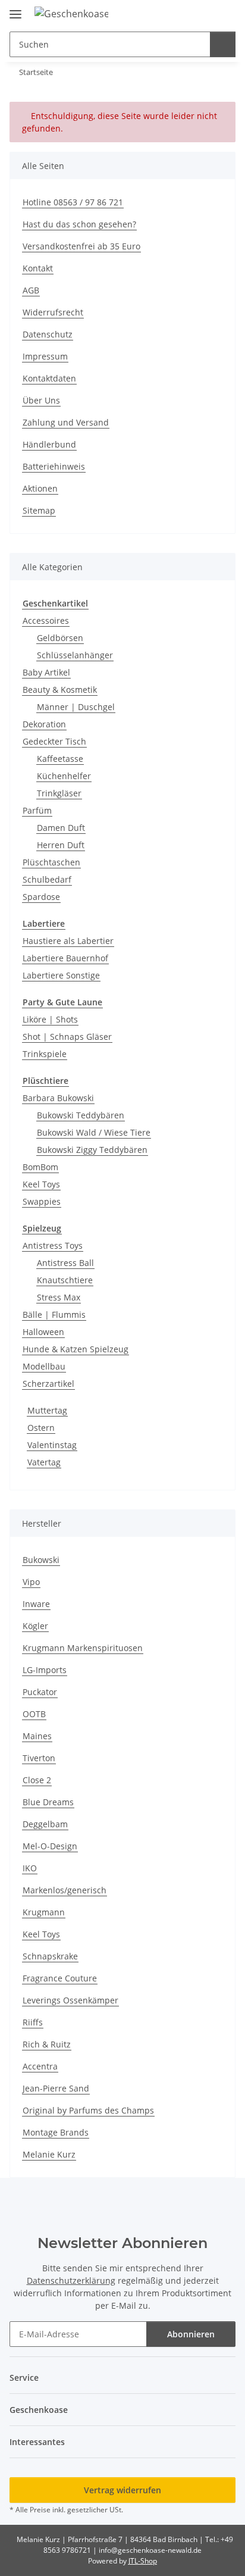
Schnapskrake (50, 1956)
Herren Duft (61, 845)
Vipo (31, 1582)
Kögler (35, 1626)
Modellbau (44, 1366)
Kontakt (38, 268)
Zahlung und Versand (66, 422)
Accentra (40, 2066)
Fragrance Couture (60, 1978)
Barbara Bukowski (58, 1098)
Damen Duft (61, 828)
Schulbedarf (47, 879)
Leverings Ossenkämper (70, 2000)
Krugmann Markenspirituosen (83, 1648)
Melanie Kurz (49, 2154)
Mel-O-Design (50, 1846)
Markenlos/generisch (65, 1890)
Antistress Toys (53, 1245)
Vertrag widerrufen (122, 2490)
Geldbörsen (60, 638)
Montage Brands (56, 2132)
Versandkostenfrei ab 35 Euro (81, 246)
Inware (36, 1604)
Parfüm (37, 810)
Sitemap (39, 510)
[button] (189, 13)
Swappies (42, 1201)
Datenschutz (48, 334)
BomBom (40, 1167)
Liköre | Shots (50, 1019)
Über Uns (41, 400)
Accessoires (46, 620)
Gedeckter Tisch (54, 741)
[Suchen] (223, 44)
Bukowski (41, 1560)
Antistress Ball (65, 1263)
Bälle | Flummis (54, 1314)
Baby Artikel (46, 672)
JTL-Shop (143, 2561)
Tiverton (39, 1758)
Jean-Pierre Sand (56, 2088)
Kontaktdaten (49, 378)
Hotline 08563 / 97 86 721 (73, 202)
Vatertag (44, 1462)
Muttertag (47, 1410)
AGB (31, 290)
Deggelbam (45, 1824)
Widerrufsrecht (53, 312)
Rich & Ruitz (47, 2044)
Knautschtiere (65, 1280)
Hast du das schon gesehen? (79, 224)
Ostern (41, 1428)
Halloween (43, 1332)
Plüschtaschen (51, 862)
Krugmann (44, 1912)
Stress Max (59, 1297)
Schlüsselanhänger (75, 655)
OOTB (34, 1714)
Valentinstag (52, 1445)
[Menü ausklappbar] (15, 9)
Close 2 (37, 1780)
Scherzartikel (48, 1384)
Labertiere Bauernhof (65, 958)
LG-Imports (45, 1670)
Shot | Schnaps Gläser (67, 1037)
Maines (37, 1736)
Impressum (45, 356)
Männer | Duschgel (76, 707)
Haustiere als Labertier (68, 941)
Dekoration (44, 724)
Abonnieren (191, 2334)
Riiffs (33, 2022)
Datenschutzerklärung (71, 2280)
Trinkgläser (59, 793)
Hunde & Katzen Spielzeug (76, 1349)
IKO (30, 1868)
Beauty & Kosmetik (60, 690)
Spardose (41, 897)
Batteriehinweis (54, 466)
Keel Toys (41, 1184)
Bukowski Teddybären (81, 1115)
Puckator (40, 1692)
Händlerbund (49, 444)
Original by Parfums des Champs (88, 2110)
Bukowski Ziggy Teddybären (92, 1150)
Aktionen (40, 488)
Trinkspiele (45, 1054)
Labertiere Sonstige (61, 975)
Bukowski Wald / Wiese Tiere (94, 1132)
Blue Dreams (48, 1802)
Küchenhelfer (64, 776)
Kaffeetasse (60, 759)
